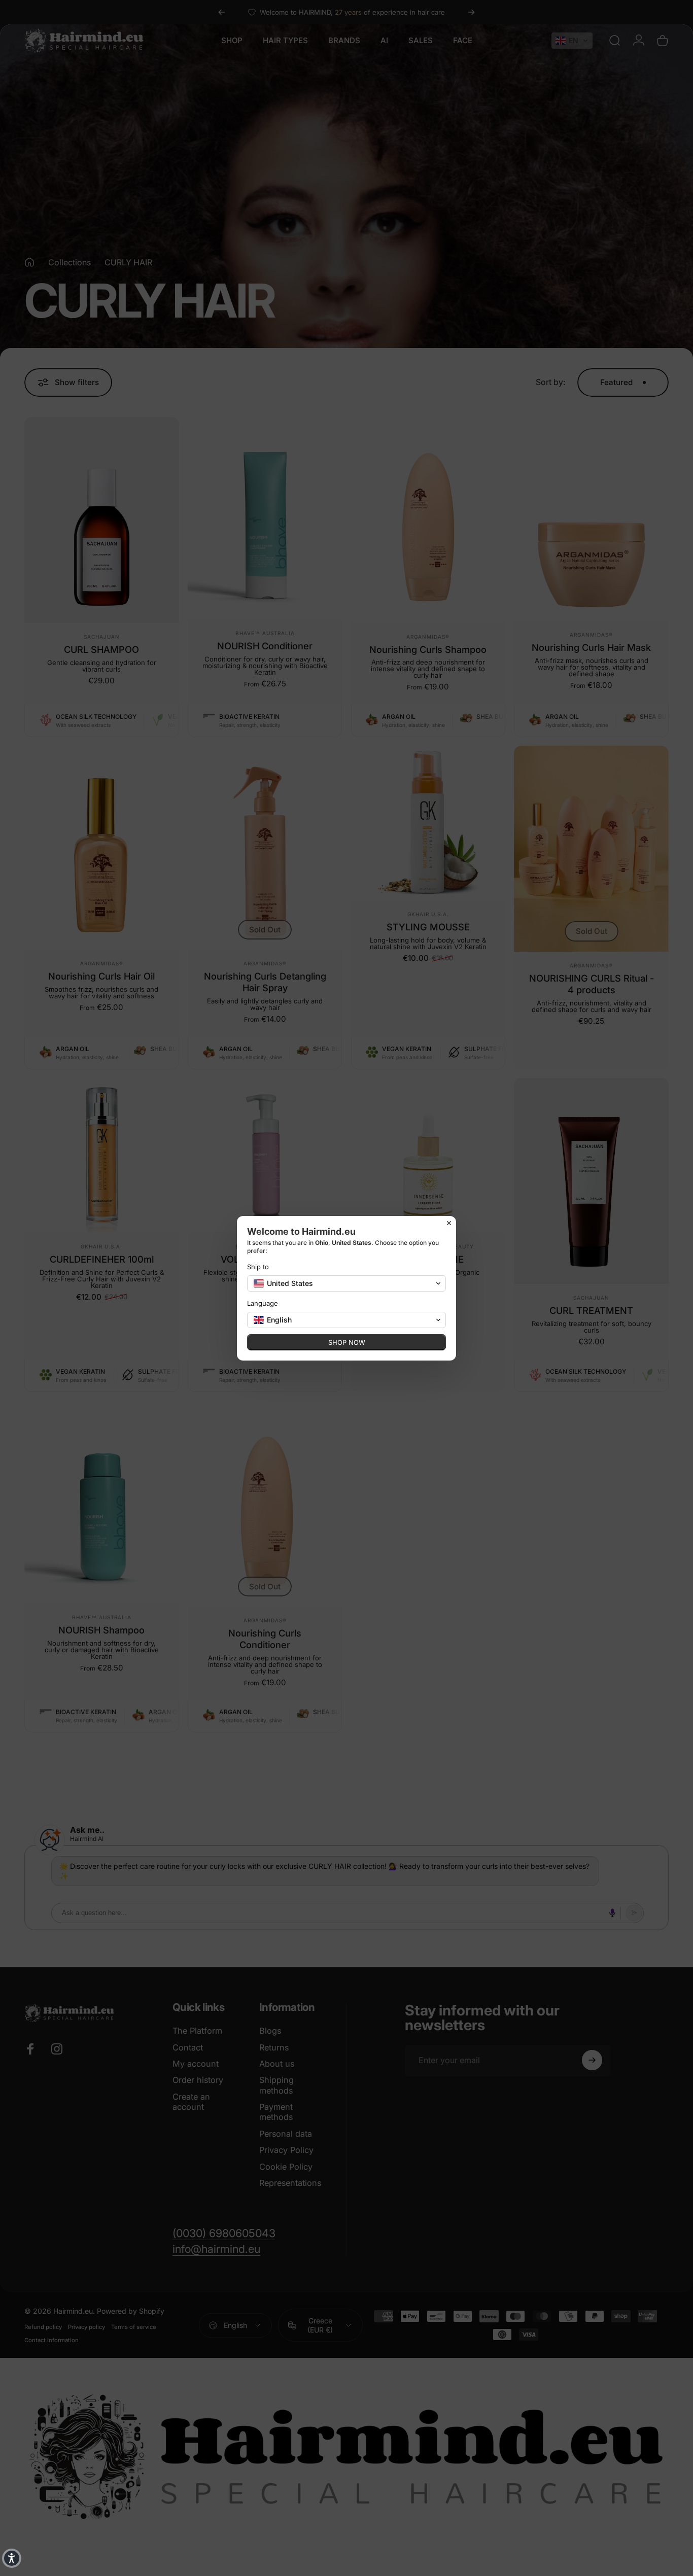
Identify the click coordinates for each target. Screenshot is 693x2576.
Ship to (258, 1267)
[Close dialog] (449, 1223)
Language (263, 1303)
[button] (12, 2558)
